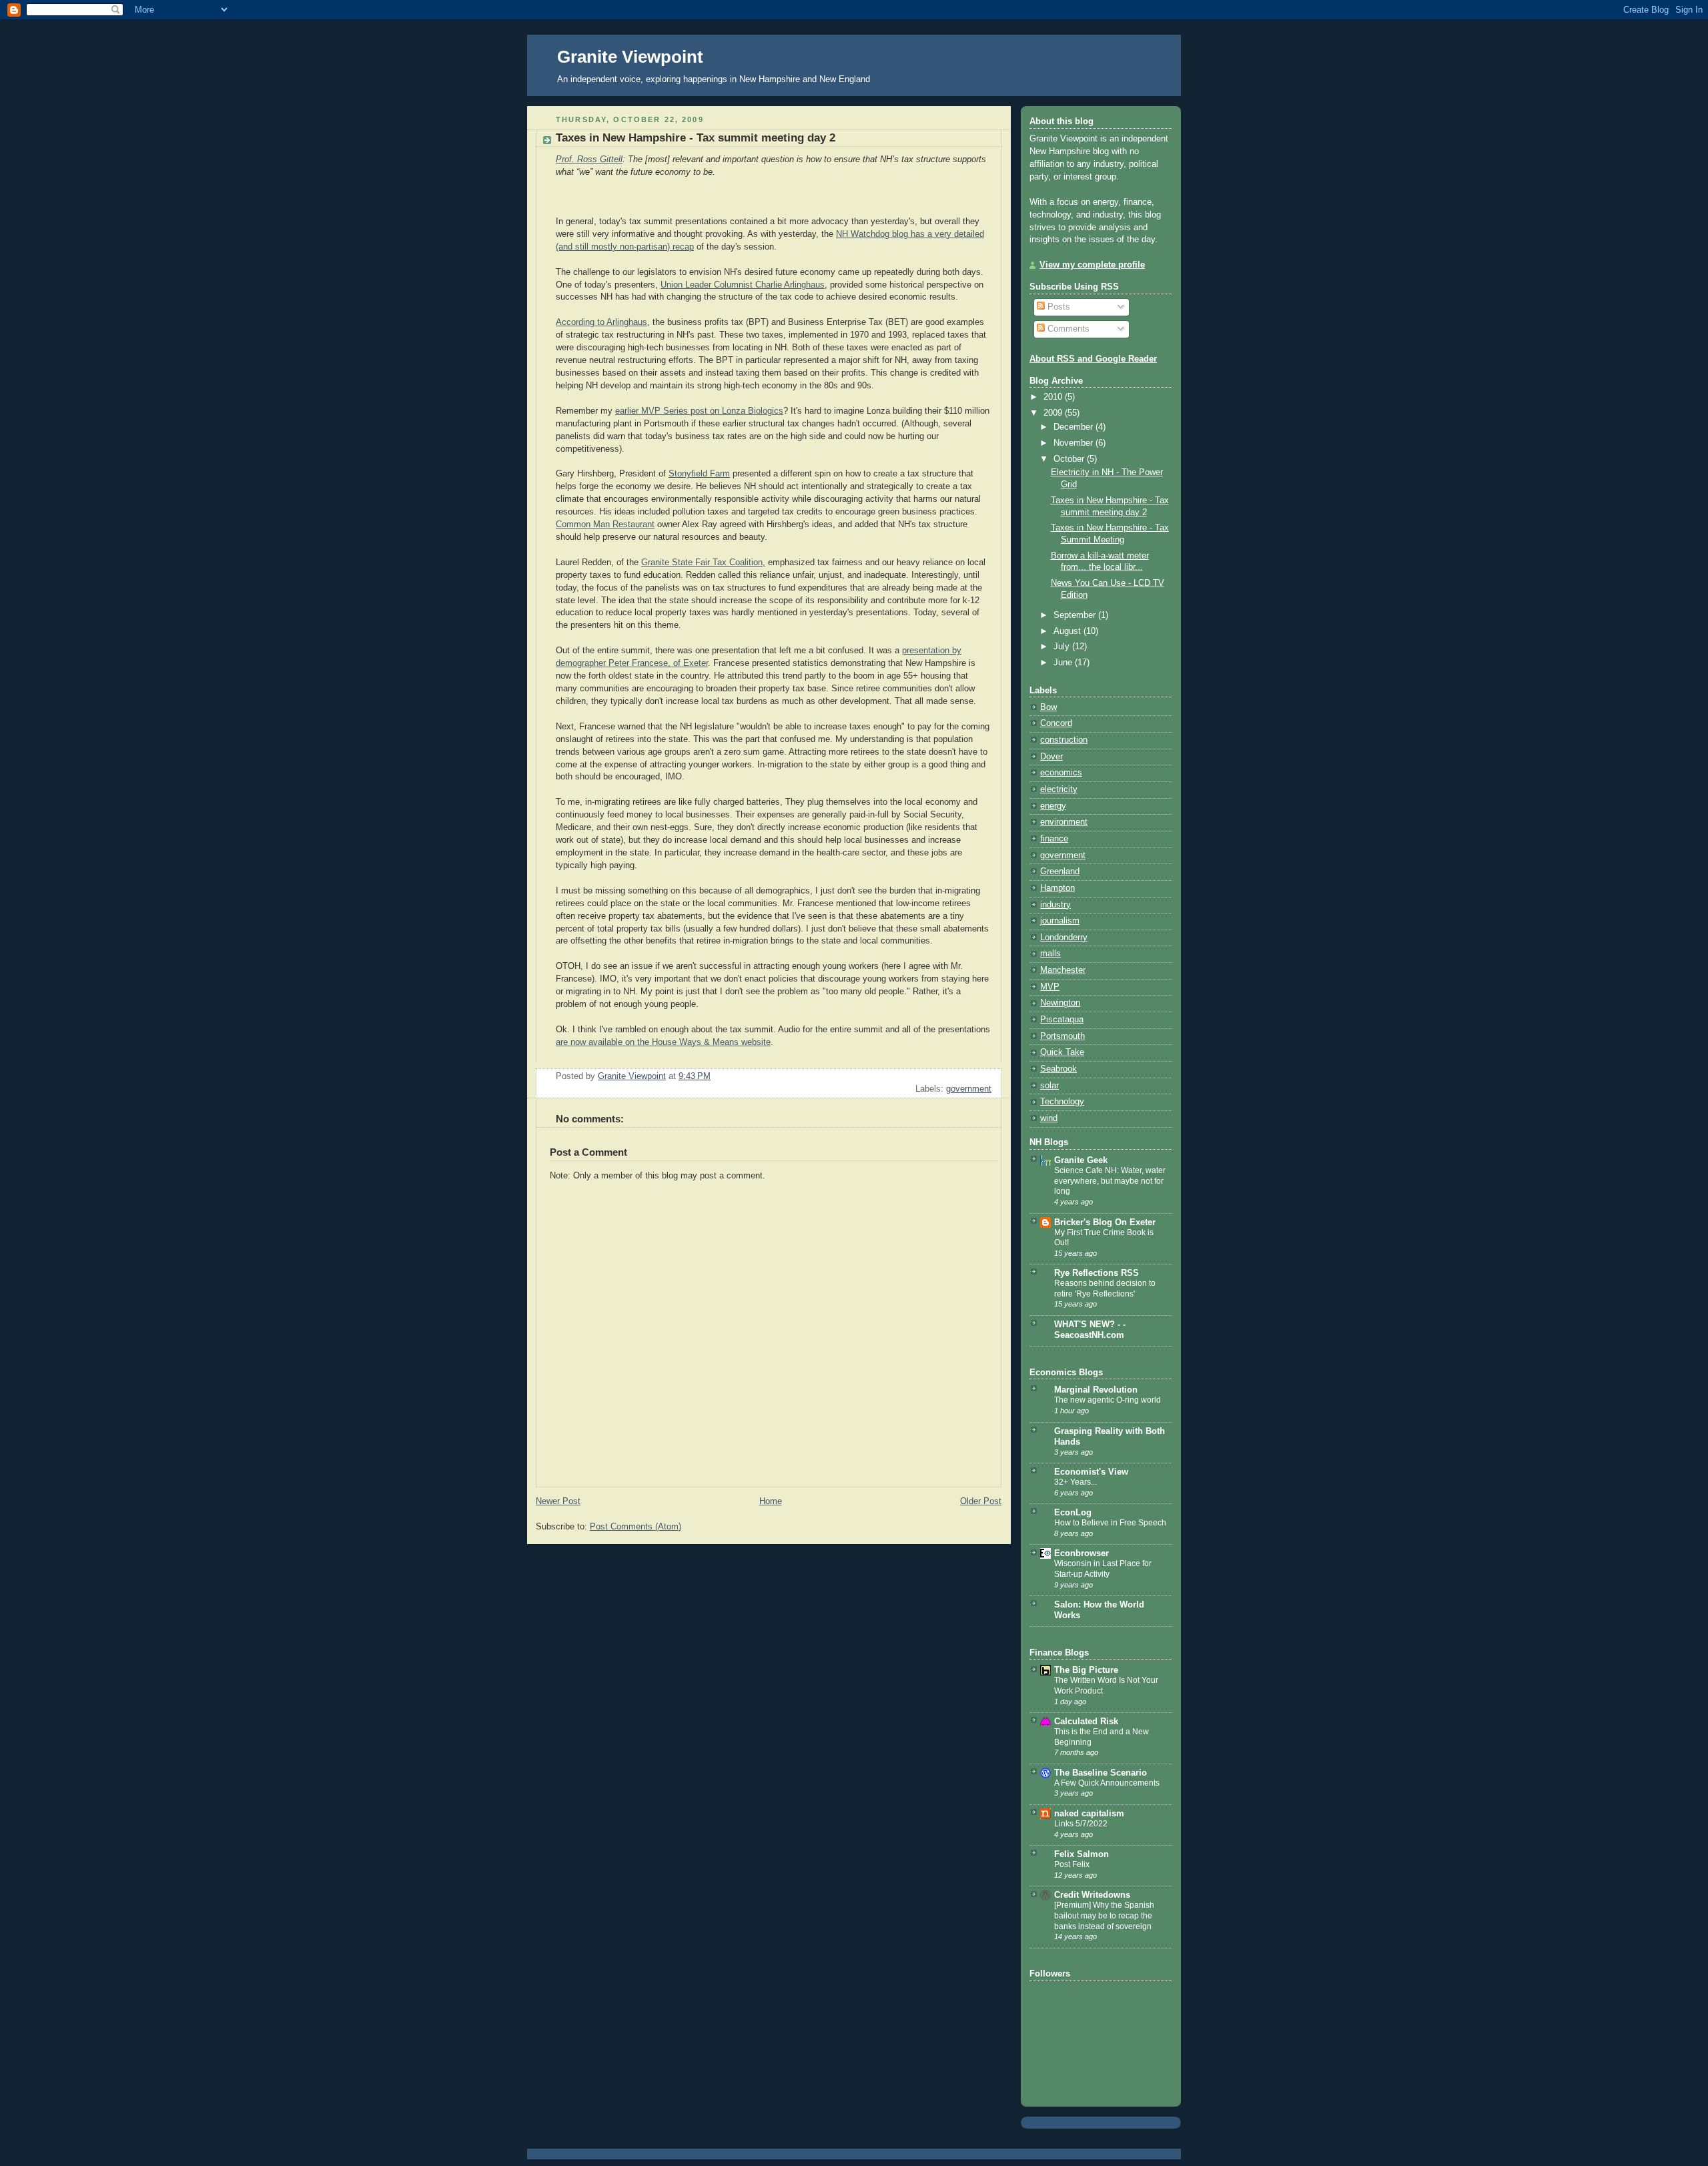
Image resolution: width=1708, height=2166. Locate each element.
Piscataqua (1062, 1020)
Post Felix (1072, 1864)
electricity (1059, 789)
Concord (1056, 723)
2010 (1054, 397)
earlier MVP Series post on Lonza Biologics (699, 411)
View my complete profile (1092, 265)
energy (1053, 806)
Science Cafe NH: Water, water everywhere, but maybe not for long (1110, 1181)
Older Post (981, 1501)
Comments (1067, 329)
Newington (1060, 1003)
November (1075, 443)
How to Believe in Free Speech (1110, 1523)
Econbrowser (1082, 1553)
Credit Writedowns (1092, 1895)
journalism (1060, 921)
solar (1049, 1086)
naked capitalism (1089, 1814)
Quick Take (1062, 1052)
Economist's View (1091, 1472)
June (1064, 663)
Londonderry (1064, 938)
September (1076, 615)
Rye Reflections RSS (1097, 1273)
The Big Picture (1086, 1670)
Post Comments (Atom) (635, 1527)
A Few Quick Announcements (1107, 1783)
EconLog (1073, 1513)
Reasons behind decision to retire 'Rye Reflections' (1105, 1289)
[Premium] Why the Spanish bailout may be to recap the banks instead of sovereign (1104, 1915)
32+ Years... (1076, 1482)
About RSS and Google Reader (1093, 359)
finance (1054, 839)
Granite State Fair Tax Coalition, (703, 563)
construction (1064, 740)
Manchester (1063, 970)
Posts (1057, 307)
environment (1064, 822)
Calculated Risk (1086, 1722)
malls (1050, 954)
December (1075, 427)
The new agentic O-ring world (1108, 1400)
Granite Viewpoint (630, 57)
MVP (1050, 987)
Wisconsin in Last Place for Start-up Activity (1103, 1569)
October (1070, 459)
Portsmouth (1062, 1036)
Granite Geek (1081, 1160)
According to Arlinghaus (601, 322)
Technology (1062, 1102)
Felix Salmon (1082, 1854)
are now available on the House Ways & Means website (663, 1042)
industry (1055, 905)
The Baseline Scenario (1101, 1773)
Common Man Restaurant (605, 524)
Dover (1051, 757)
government (969, 1089)
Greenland (1060, 871)
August (1069, 631)
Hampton (1057, 888)
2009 (1054, 413)
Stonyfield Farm (699, 474)
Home (771, 1501)
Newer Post (558, 1501)
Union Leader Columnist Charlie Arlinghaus (743, 285)
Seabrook (1058, 1069)
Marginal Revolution (1096, 1390)
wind (1049, 1118)
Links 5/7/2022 (1081, 1824)
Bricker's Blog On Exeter (1105, 1222)
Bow (1048, 707)
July (1063, 647)
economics (1061, 773)
